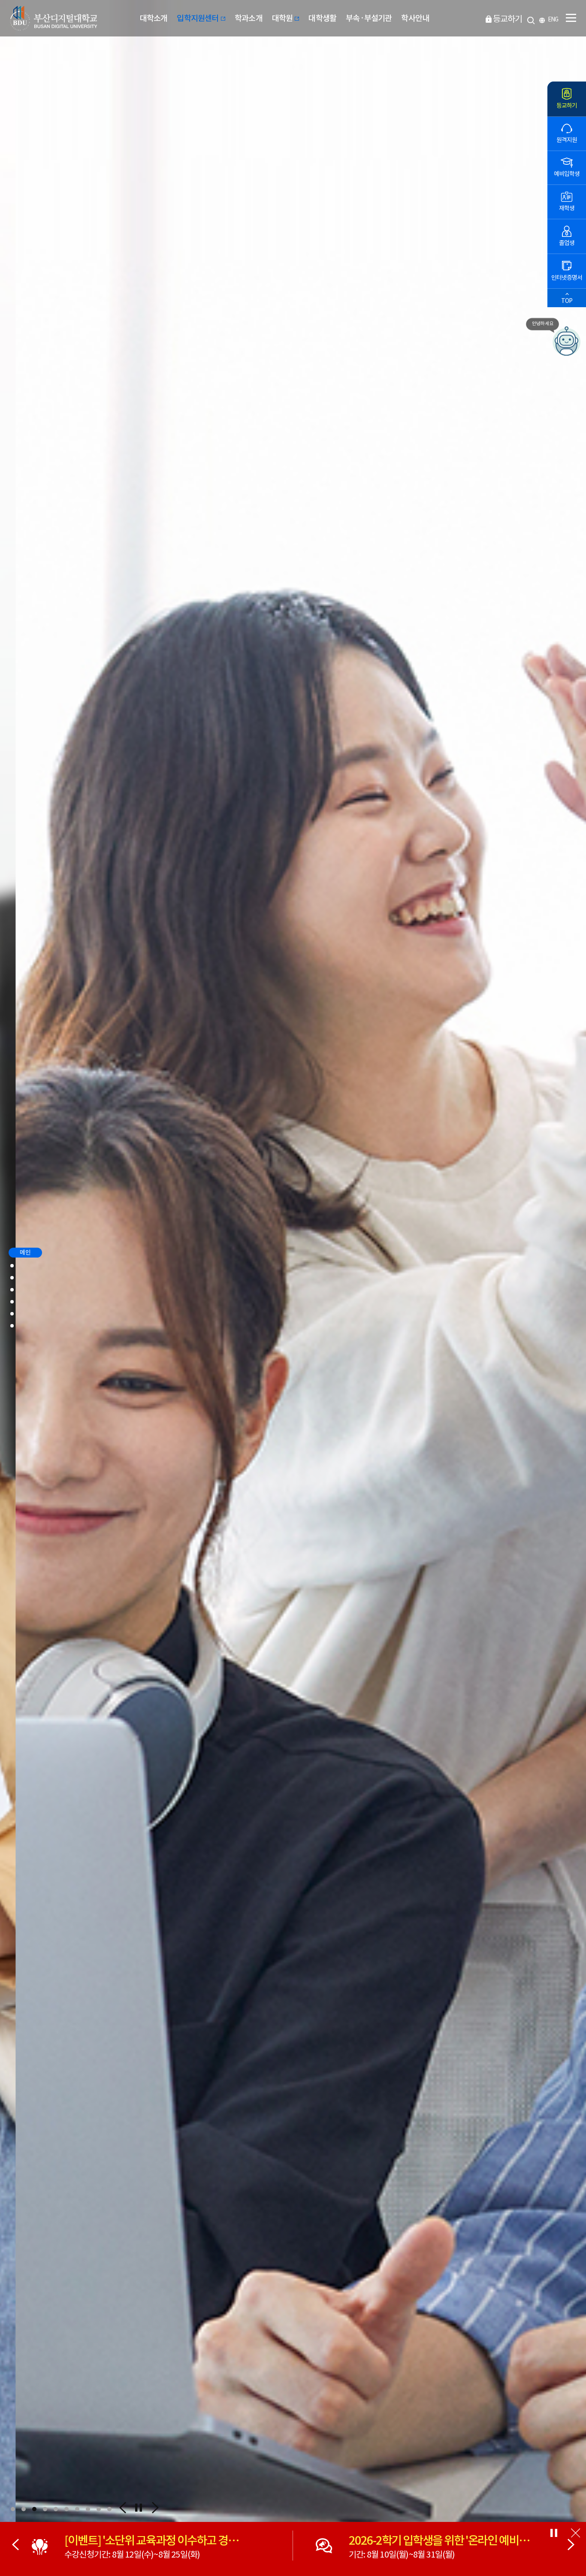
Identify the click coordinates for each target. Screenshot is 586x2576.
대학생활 (322, 18)
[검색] (531, 19)
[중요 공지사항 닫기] (575, 2534)
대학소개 (154, 18)
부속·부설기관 (369, 18)
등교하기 (507, 19)
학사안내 (415, 18)
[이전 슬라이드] (15, 2546)
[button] (13, 2509)
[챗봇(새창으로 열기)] (567, 337)
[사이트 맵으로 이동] (571, 18)
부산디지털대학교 (53, 18)
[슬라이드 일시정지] (138, 2509)
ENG (553, 20)
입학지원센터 (198, 18)
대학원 (283, 18)
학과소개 (249, 18)
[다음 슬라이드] (571, 2546)
